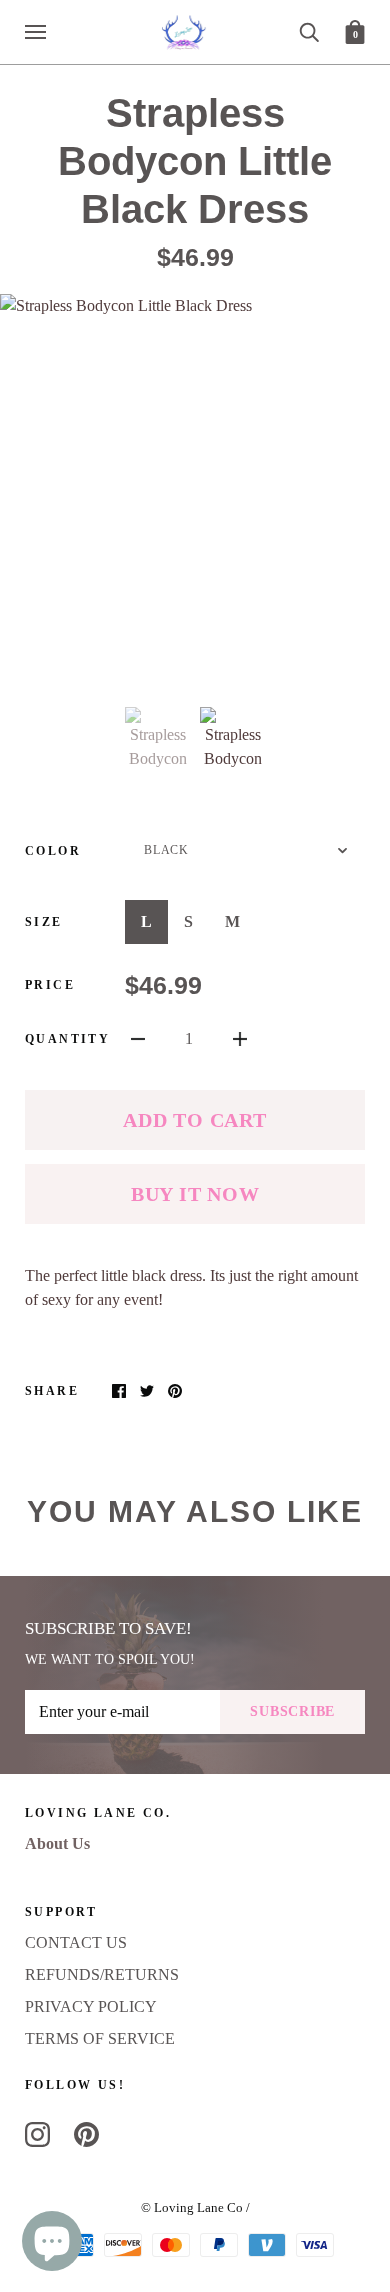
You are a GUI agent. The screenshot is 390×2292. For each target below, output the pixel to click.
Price (50, 985)
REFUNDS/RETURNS (102, 1974)
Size (44, 922)
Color (53, 851)
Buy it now (195, 1194)
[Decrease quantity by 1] (138, 1038)
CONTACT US (76, 1942)
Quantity (67, 1039)
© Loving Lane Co (192, 2207)
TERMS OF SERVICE (100, 2038)
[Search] (309, 30)
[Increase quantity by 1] (240, 1038)
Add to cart (194, 1120)
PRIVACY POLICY (91, 2006)
